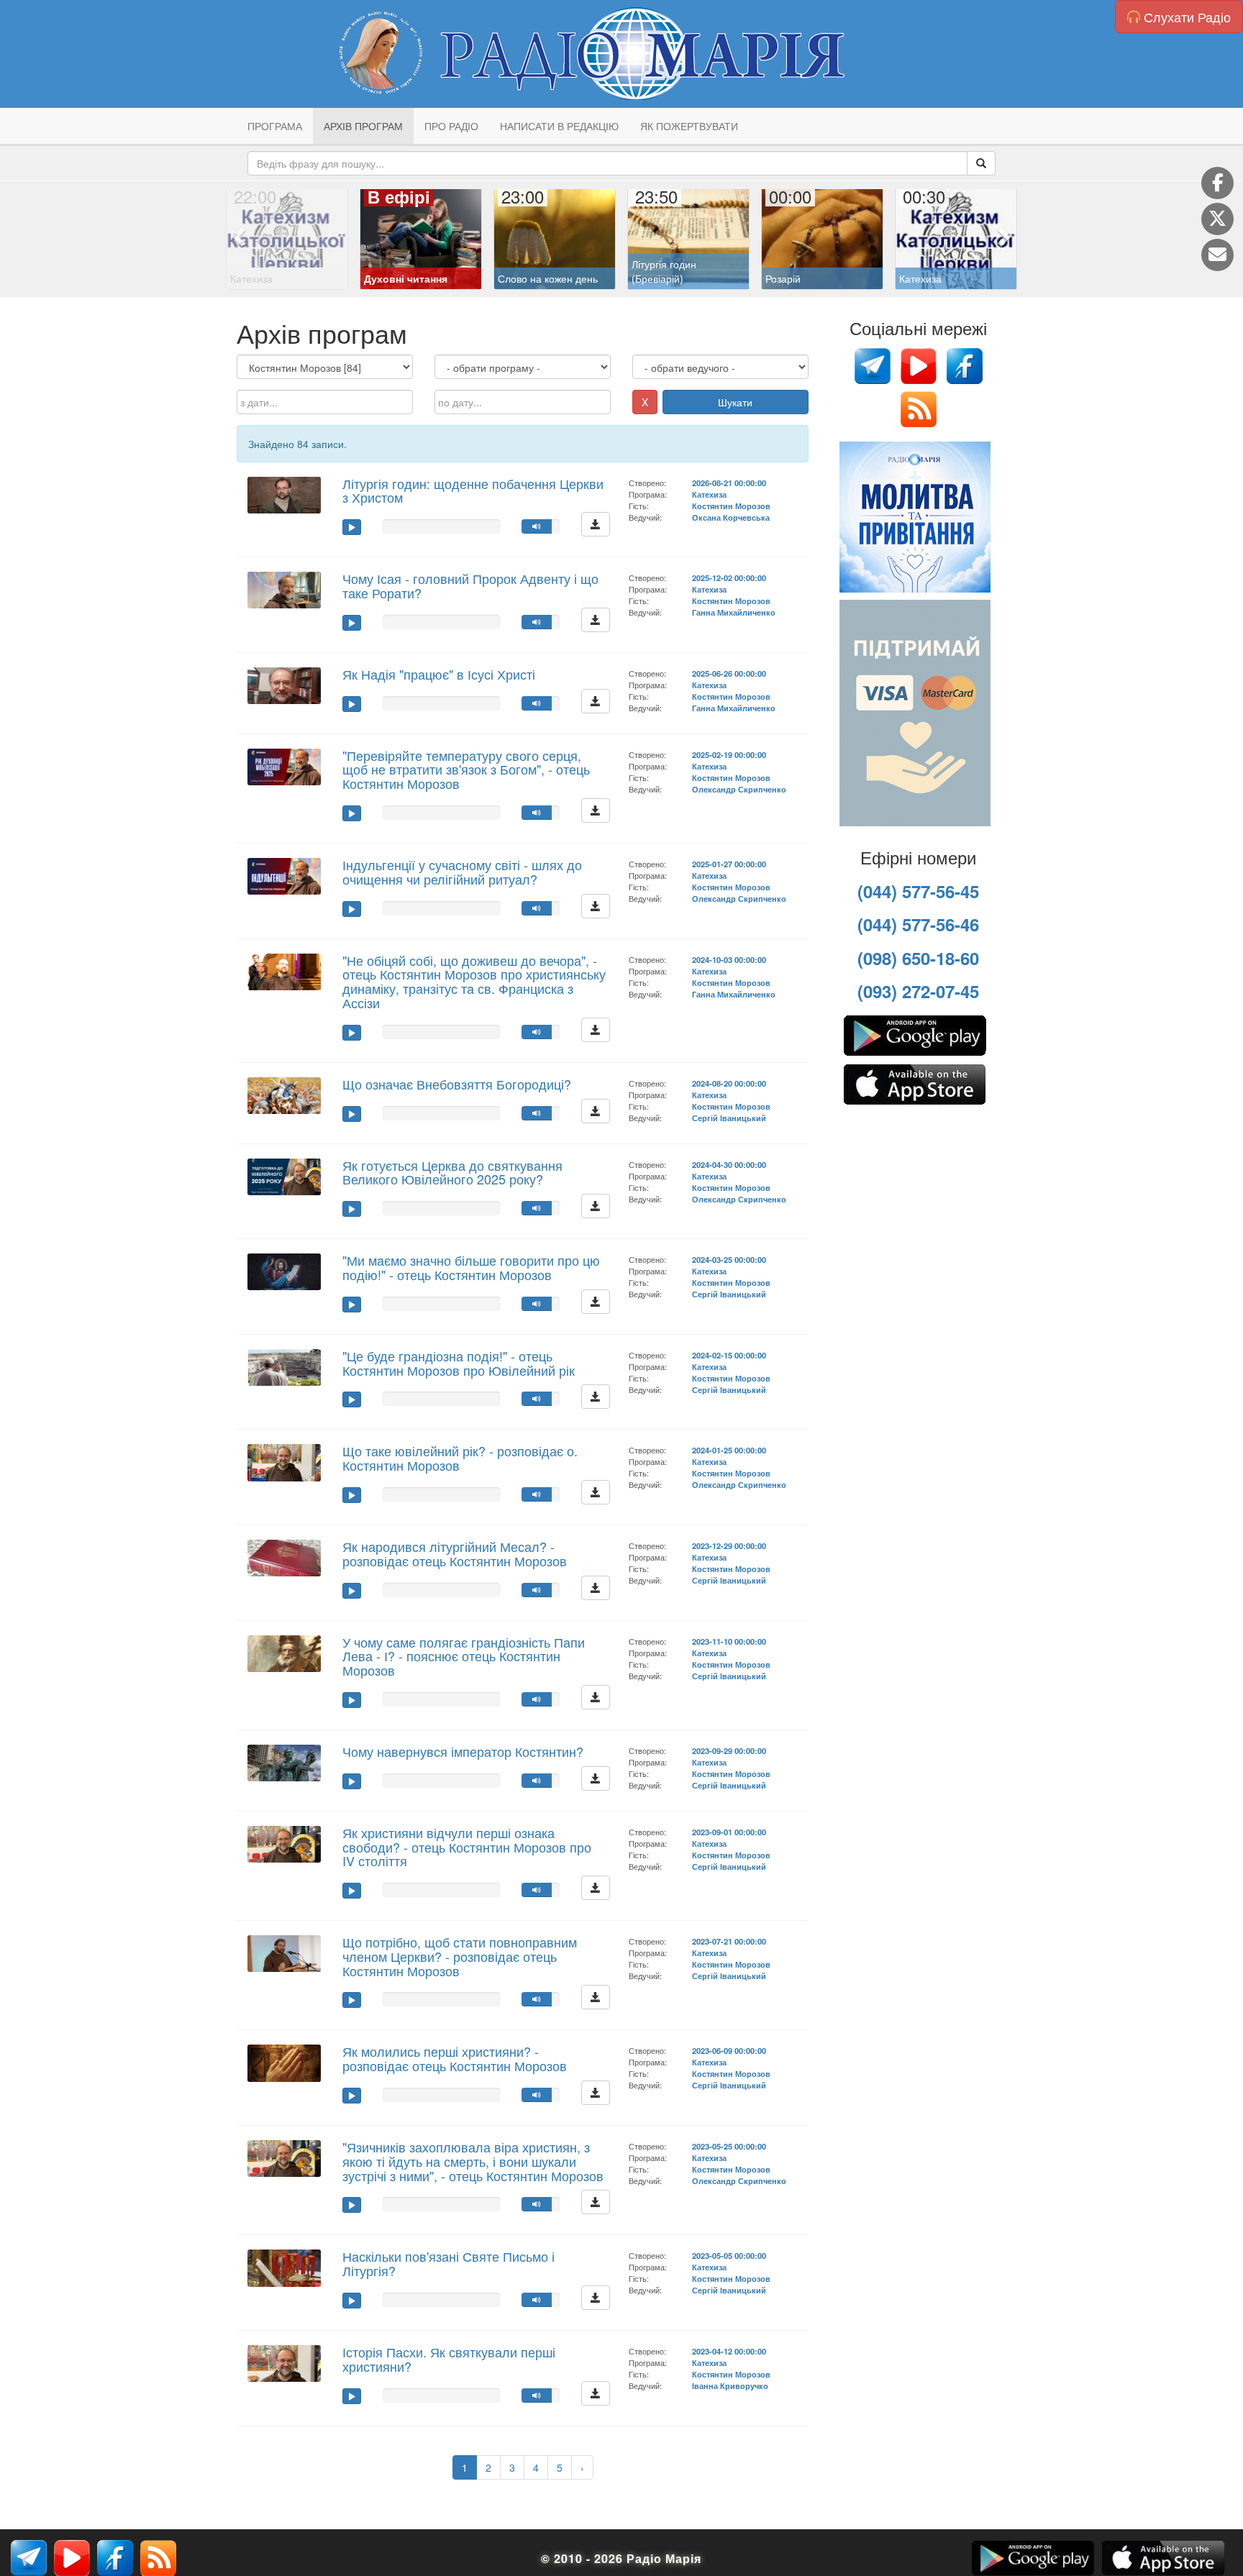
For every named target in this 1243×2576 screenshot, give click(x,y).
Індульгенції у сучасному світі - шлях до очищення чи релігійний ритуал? (462, 872)
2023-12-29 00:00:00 (729, 1545)
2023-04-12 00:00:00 (729, 2351)
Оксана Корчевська (731, 517)
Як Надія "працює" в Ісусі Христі (439, 674)
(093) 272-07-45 (918, 991)
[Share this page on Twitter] (1217, 219)
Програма (275, 126)
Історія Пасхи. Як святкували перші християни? (449, 2359)
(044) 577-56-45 (918, 891)
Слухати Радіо (1185, 17)
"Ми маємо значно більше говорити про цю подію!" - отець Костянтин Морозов (471, 1267)
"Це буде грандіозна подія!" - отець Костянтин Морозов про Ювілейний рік (459, 1363)
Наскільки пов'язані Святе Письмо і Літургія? (449, 2263)
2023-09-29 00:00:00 (729, 1750)
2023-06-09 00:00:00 (729, 2050)
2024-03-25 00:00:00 (729, 1259)
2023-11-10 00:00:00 (729, 1641)
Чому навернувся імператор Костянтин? (463, 1751)
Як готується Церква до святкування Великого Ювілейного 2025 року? (452, 1172)
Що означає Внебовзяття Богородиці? (457, 1084)
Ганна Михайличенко (734, 612)
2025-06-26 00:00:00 (729, 673)
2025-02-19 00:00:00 (729, 754)
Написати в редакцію (559, 126)
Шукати (735, 402)
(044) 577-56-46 (918, 924)
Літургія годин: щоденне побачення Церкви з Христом (473, 490)
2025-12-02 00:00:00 (729, 577)
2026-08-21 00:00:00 (729, 483)
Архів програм (363, 126)
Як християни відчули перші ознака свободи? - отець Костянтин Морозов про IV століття (467, 1847)
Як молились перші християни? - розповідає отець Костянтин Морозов (455, 2058)
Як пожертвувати (689, 126)
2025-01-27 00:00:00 (729, 864)
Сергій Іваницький (729, 1118)
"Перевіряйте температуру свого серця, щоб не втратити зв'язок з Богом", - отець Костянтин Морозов (466, 769)
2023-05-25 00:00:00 (729, 2146)
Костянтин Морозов (731, 506)
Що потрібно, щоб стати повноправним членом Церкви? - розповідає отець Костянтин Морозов (460, 1956)
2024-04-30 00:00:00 (729, 1164)
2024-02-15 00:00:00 (729, 1355)
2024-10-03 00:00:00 (729, 959)
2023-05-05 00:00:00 (729, 2255)
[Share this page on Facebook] (1217, 183)
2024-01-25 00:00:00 (729, 1450)
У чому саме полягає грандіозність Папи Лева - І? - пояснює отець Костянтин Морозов (464, 1656)
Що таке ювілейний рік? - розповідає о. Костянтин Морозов (460, 1458)
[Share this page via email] (1217, 255)
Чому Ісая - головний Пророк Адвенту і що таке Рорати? (470, 585)
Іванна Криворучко (730, 2385)
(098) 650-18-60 (918, 958)
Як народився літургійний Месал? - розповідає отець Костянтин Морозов (455, 1553)
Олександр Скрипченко (739, 789)
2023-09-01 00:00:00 (729, 1832)
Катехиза (709, 494)
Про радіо (451, 126)
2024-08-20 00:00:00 (729, 1083)
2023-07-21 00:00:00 (729, 1941)
